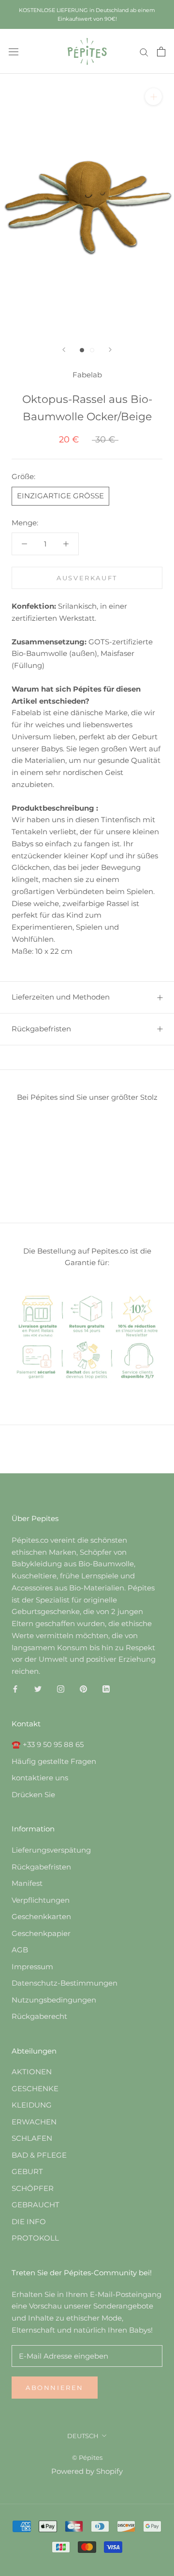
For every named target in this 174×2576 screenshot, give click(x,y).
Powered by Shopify (87, 2471)
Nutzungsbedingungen (54, 2000)
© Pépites (87, 2457)
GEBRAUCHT (36, 2205)
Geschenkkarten (41, 1916)
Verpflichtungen (41, 1900)
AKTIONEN (32, 2072)
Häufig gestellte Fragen (54, 1761)
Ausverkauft (87, 578)
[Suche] (144, 52)
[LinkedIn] (106, 1689)
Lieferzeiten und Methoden (61, 997)
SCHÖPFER (33, 2188)
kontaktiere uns (40, 1778)
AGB (20, 1950)
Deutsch (83, 2436)
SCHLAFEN (32, 2138)
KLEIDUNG (32, 2105)
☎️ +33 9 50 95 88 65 (48, 1744)
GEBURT (27, 2171)
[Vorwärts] (110, 350)
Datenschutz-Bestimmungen (65, 1983)
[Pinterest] (83, 1689)
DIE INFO (29, 2222)
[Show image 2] (92, 350)
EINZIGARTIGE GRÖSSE (60, 496)
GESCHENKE (35, 2089)
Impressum (32, 1967)
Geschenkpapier (41, 1933)
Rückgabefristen (41, 1029)
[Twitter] (38, 1689)
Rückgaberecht (39, 2016)
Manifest (27, 1883)
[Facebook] (15, 1689)
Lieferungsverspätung (51, 1850)
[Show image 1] (82, 350)
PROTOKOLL (35, 2238)
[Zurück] (64, 350)
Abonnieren (55, 2388)
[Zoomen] (153, 97)
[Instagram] (61, 1689)
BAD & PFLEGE (39, 2155)
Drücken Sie (33, 1795)
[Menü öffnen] (14, 52)
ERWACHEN (34, 2122)
